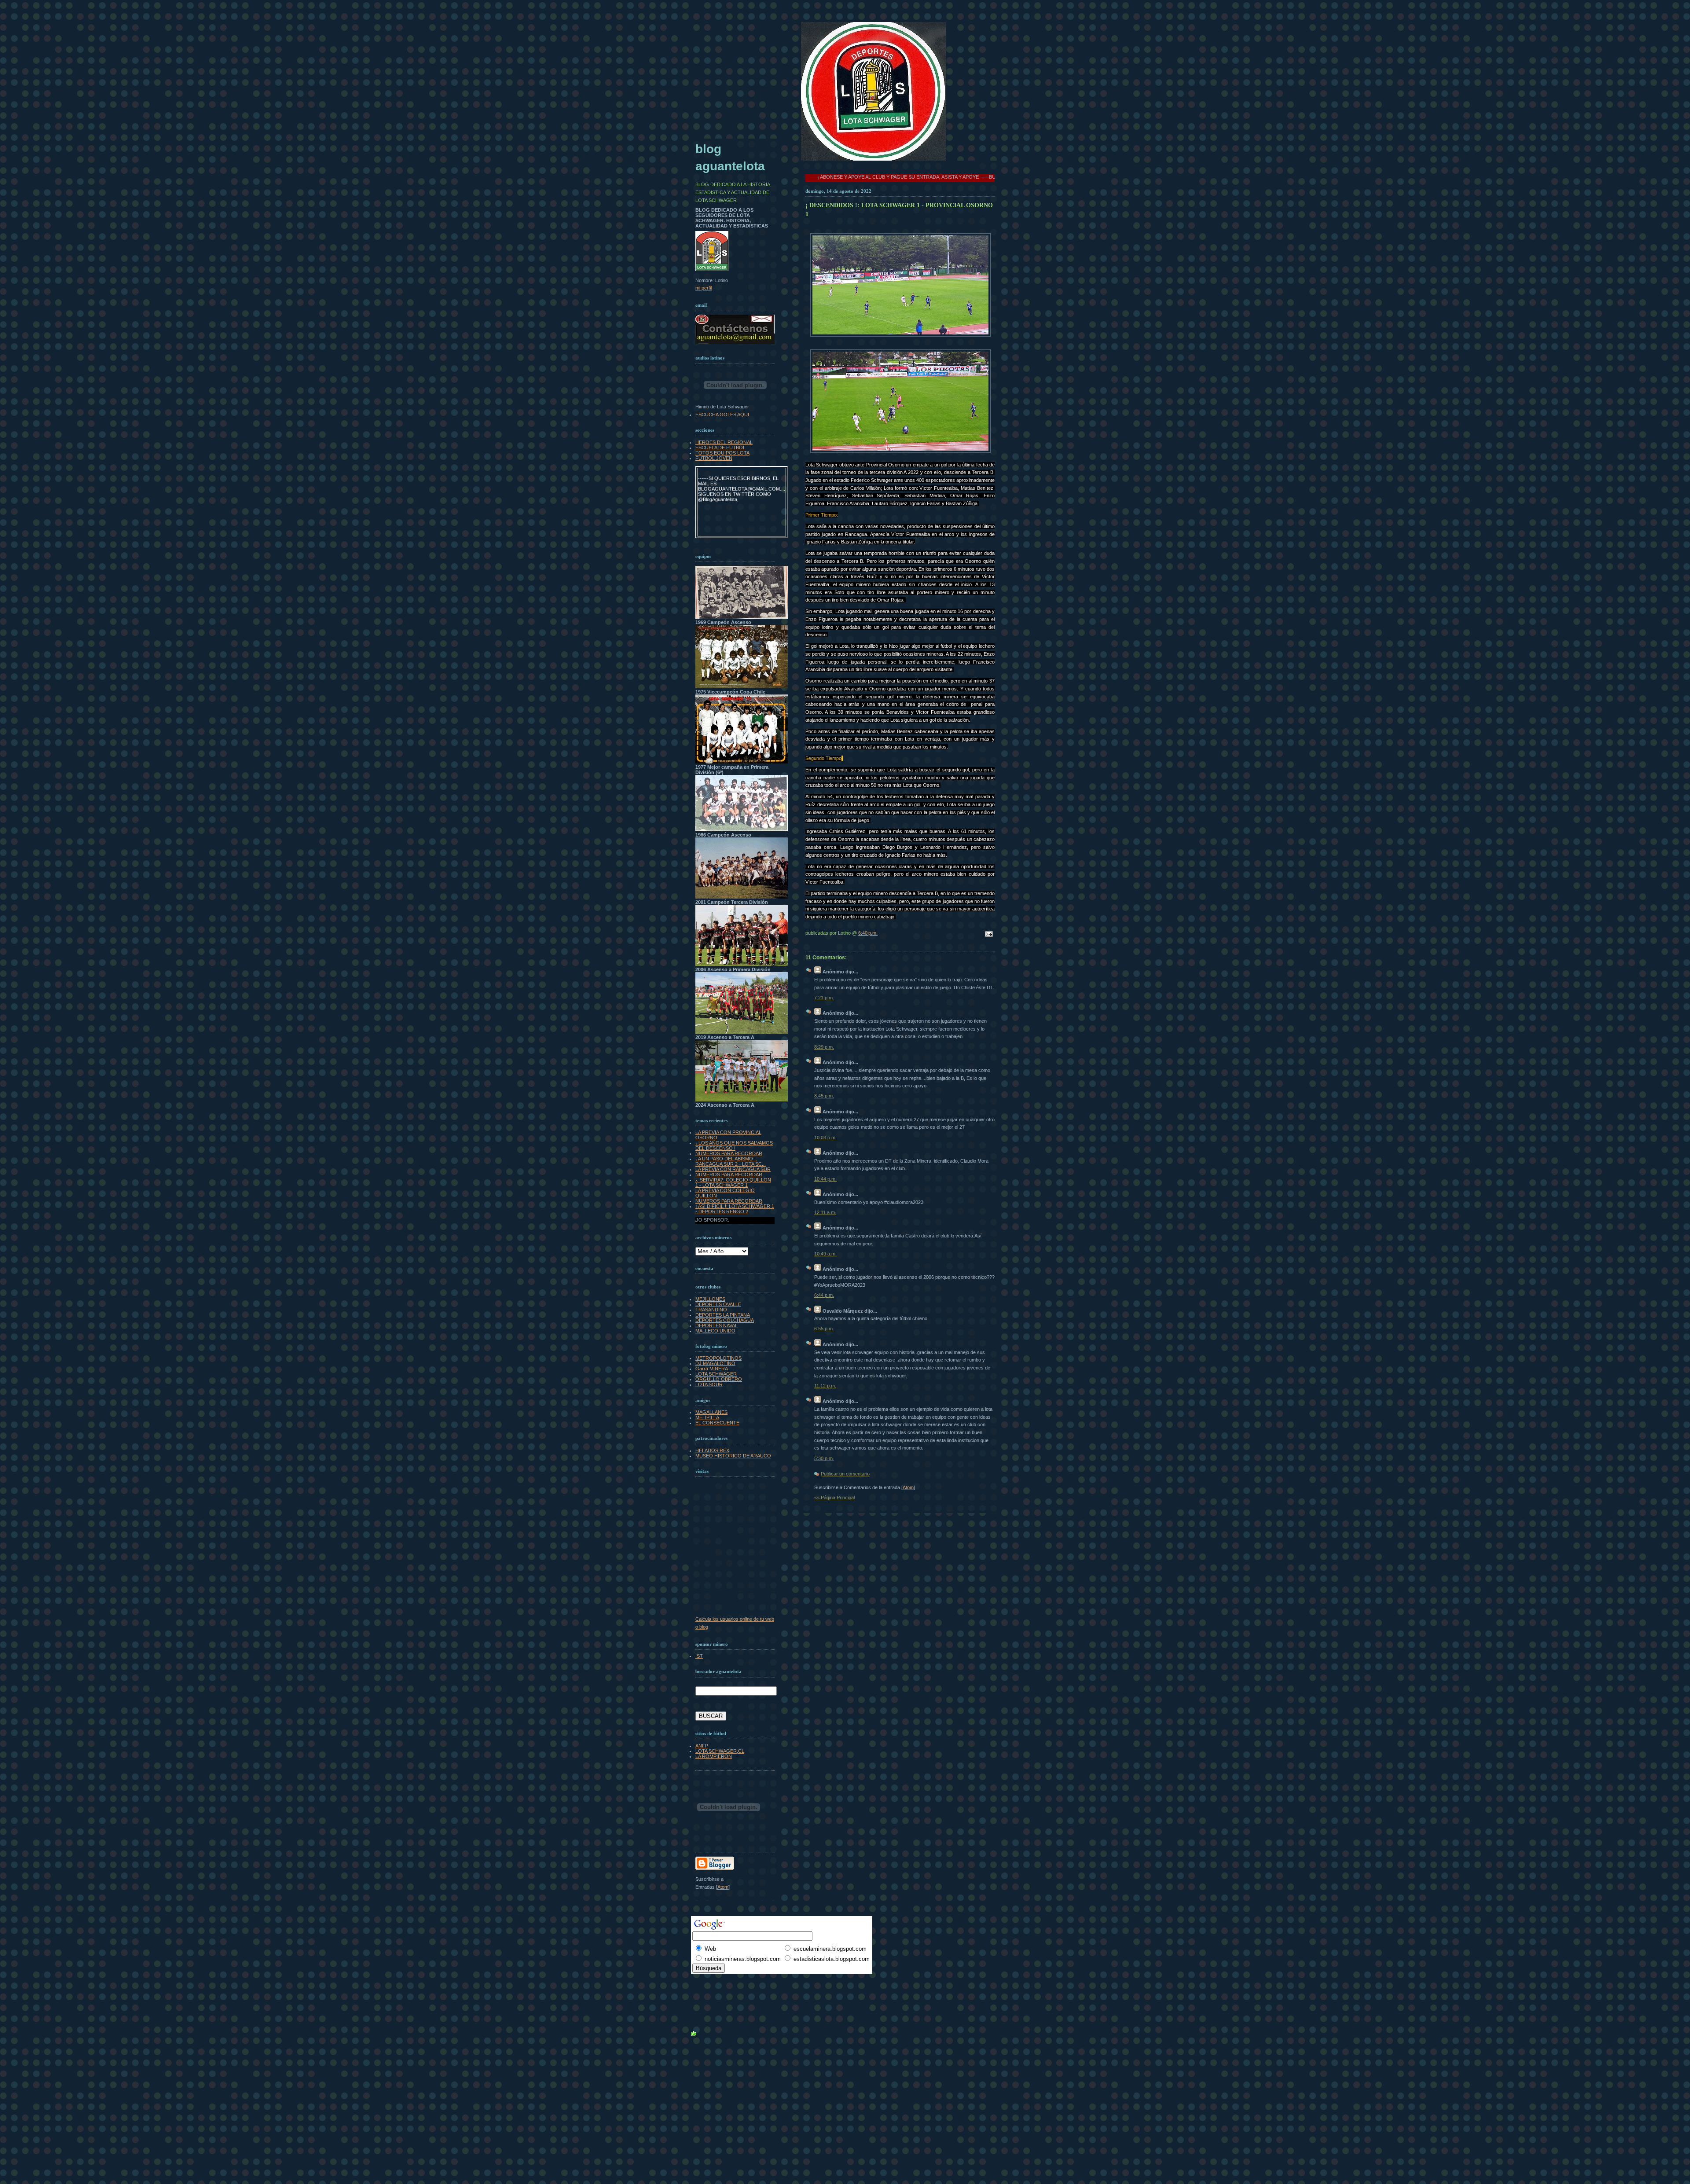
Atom (908, 1487)
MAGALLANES (711, 1412)
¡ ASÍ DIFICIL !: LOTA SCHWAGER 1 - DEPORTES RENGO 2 (735, 1209)
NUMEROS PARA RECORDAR (729, 1175)
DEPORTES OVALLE (718, 1304)
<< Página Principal (834, 1498)
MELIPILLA (707, 1417)
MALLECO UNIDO (715, 1331)
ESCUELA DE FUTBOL (720, 448)
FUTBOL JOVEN (714, 458)
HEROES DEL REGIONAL (724, 442)
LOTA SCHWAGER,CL (720, 1751)
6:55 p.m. (824, 1329)
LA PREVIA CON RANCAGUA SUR (733, 1169)
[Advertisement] (715, 1981)
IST (699, 1656)
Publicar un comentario (845, 1474)
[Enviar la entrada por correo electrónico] (988, 935)
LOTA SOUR (709, 1384)
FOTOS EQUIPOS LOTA (722, 453)
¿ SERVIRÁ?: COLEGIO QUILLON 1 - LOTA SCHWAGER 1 (733, 1182)
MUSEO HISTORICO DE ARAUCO (733, 1456)
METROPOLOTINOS (718, 1358)
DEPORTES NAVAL (716, 1325)
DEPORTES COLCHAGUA (725, 1320)
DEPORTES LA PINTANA (723, 1315)
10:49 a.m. (825, 1254)
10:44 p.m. (825, 1179)
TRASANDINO (711, 1310)
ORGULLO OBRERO (719, 1379)
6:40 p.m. (868, 933)
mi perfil (704, 288)
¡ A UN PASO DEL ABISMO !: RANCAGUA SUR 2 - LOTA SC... (731, 1161)
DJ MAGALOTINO (715, 1363)
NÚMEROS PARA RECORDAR (729, 1153)
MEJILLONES (710, 1299)
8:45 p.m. (824, 1096)
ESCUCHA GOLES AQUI (722, 415)
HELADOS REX (712, 1450)
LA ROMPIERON (714, 1756)
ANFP (702, 1746)
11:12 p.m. (825, 1386)
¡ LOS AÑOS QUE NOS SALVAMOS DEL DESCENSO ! (734, 1145)
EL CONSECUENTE (717, 1423)
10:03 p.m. (825, 1138)
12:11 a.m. (825, 1212)
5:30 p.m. (824, 1458)
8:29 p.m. (824, 1047)
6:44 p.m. (824, 1295)
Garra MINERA (712, 1369)
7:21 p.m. (824, 998)
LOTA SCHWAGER (716, 1374)
